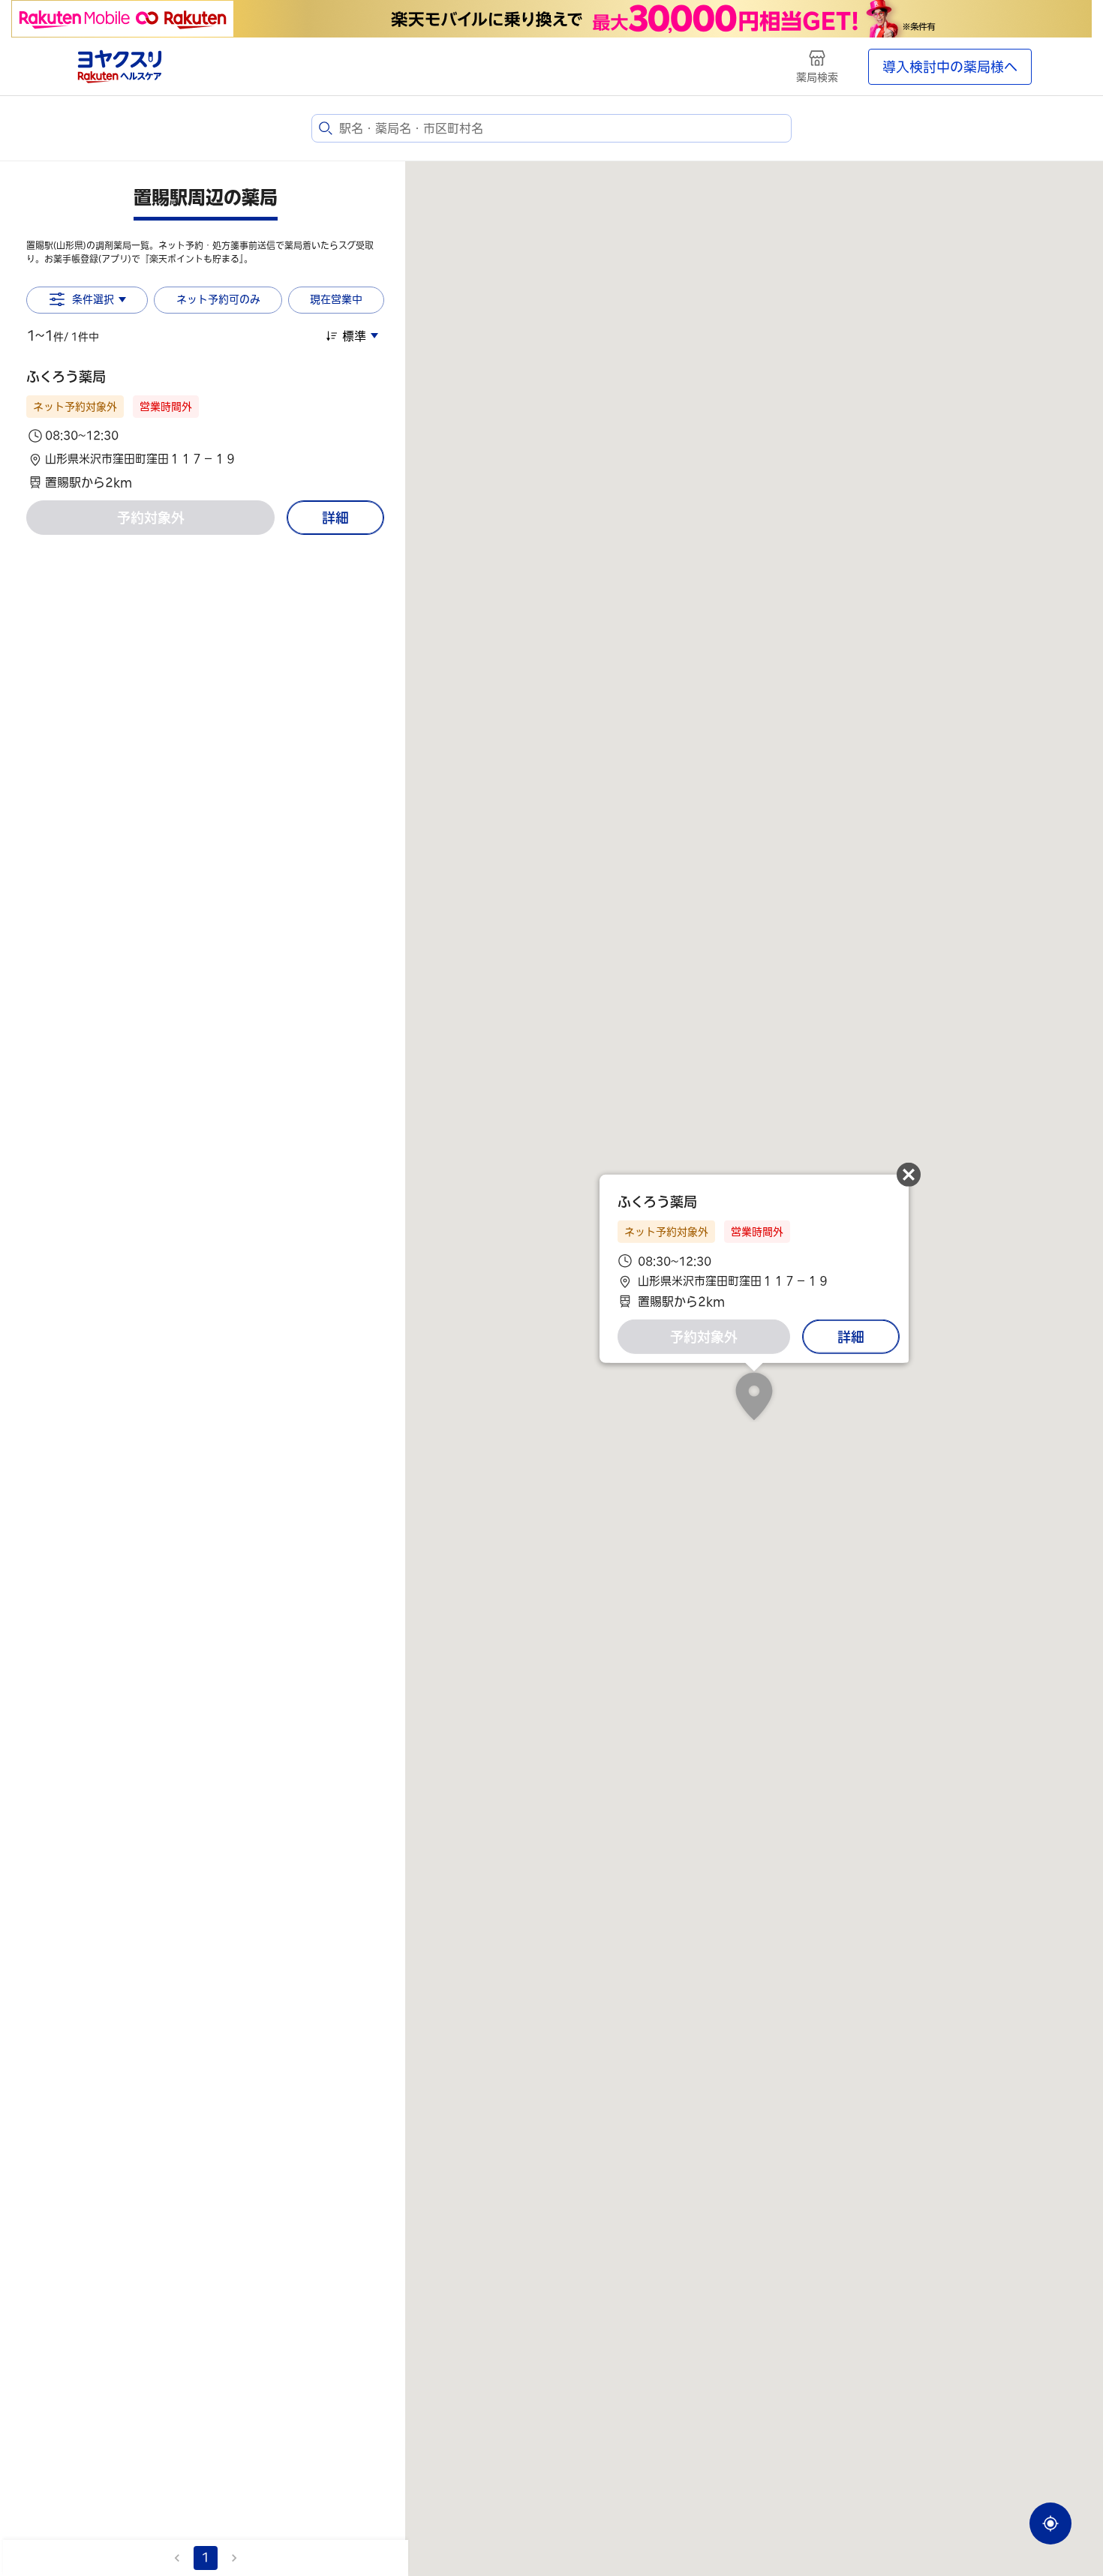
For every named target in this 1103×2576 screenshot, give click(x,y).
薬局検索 (817, 77)
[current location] (1050, 2523)
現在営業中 (336, 299)
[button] (205, 429)
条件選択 (93, 299)
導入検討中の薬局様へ (950, 67)
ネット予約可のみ (218, 299)
